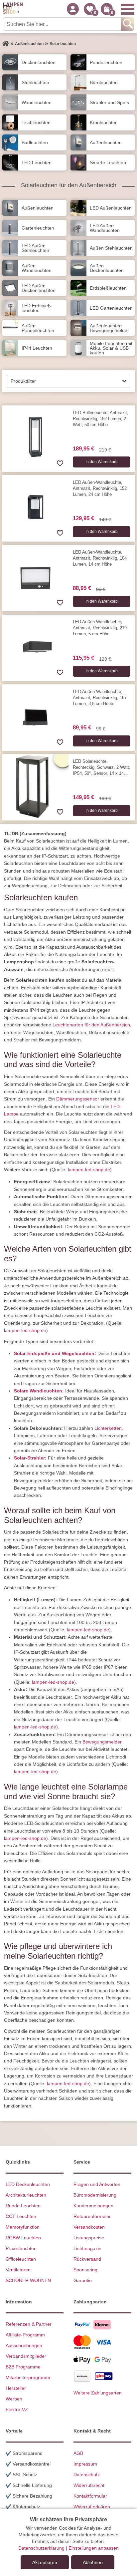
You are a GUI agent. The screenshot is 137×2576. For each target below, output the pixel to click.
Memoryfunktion (23, 2227)
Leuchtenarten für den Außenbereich (91, 1025)
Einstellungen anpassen (94, 2548)
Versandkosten (89, 2227)
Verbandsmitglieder (26, 2356)
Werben (14, 2399)
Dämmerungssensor (78, 1099)
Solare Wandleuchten (38, 1391)
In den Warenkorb (102, 462)
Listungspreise (89, 2238)
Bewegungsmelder (102, 1742)
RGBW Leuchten (23, 2238)
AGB (78, 2453)
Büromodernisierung (95, 2195)
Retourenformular (92, 2216)
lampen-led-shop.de (89, 1170)
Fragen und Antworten (97, 2184)
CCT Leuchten (21, 2216)
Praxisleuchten (21, 2248)
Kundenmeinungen (93, 2206)
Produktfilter (23, 381)
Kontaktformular (90, 2496)
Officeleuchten (21, 2259)
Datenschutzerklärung (41, 2548)
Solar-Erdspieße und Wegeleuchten (54, 1353)
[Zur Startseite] (6, 44)
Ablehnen (93, 2562)
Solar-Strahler (29, 1458)
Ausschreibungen (24, 2345)
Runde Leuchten (23, 2206)
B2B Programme (23, 2367)
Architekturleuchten (26, 2195)
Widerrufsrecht (89, 2485)
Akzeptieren (45, 2562)
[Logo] (13, 9)
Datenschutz (87, 2475)
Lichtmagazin (87, 2248)
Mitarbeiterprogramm (28, 2377)
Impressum (85, 2464)
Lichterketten (108, 1428)
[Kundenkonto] (73, 9)
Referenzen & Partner (29, 2324)
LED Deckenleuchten (28, 2184)
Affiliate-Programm (25, 2335)
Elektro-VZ (17, 2409)
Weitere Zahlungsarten (98, 2393)
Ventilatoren (18, 2270)
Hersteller (16, 2388)
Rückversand (87, 2259)
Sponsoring (85, 2270)
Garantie (83, 2280)
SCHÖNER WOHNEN (28, 2280)
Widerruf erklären (92, 2507)
